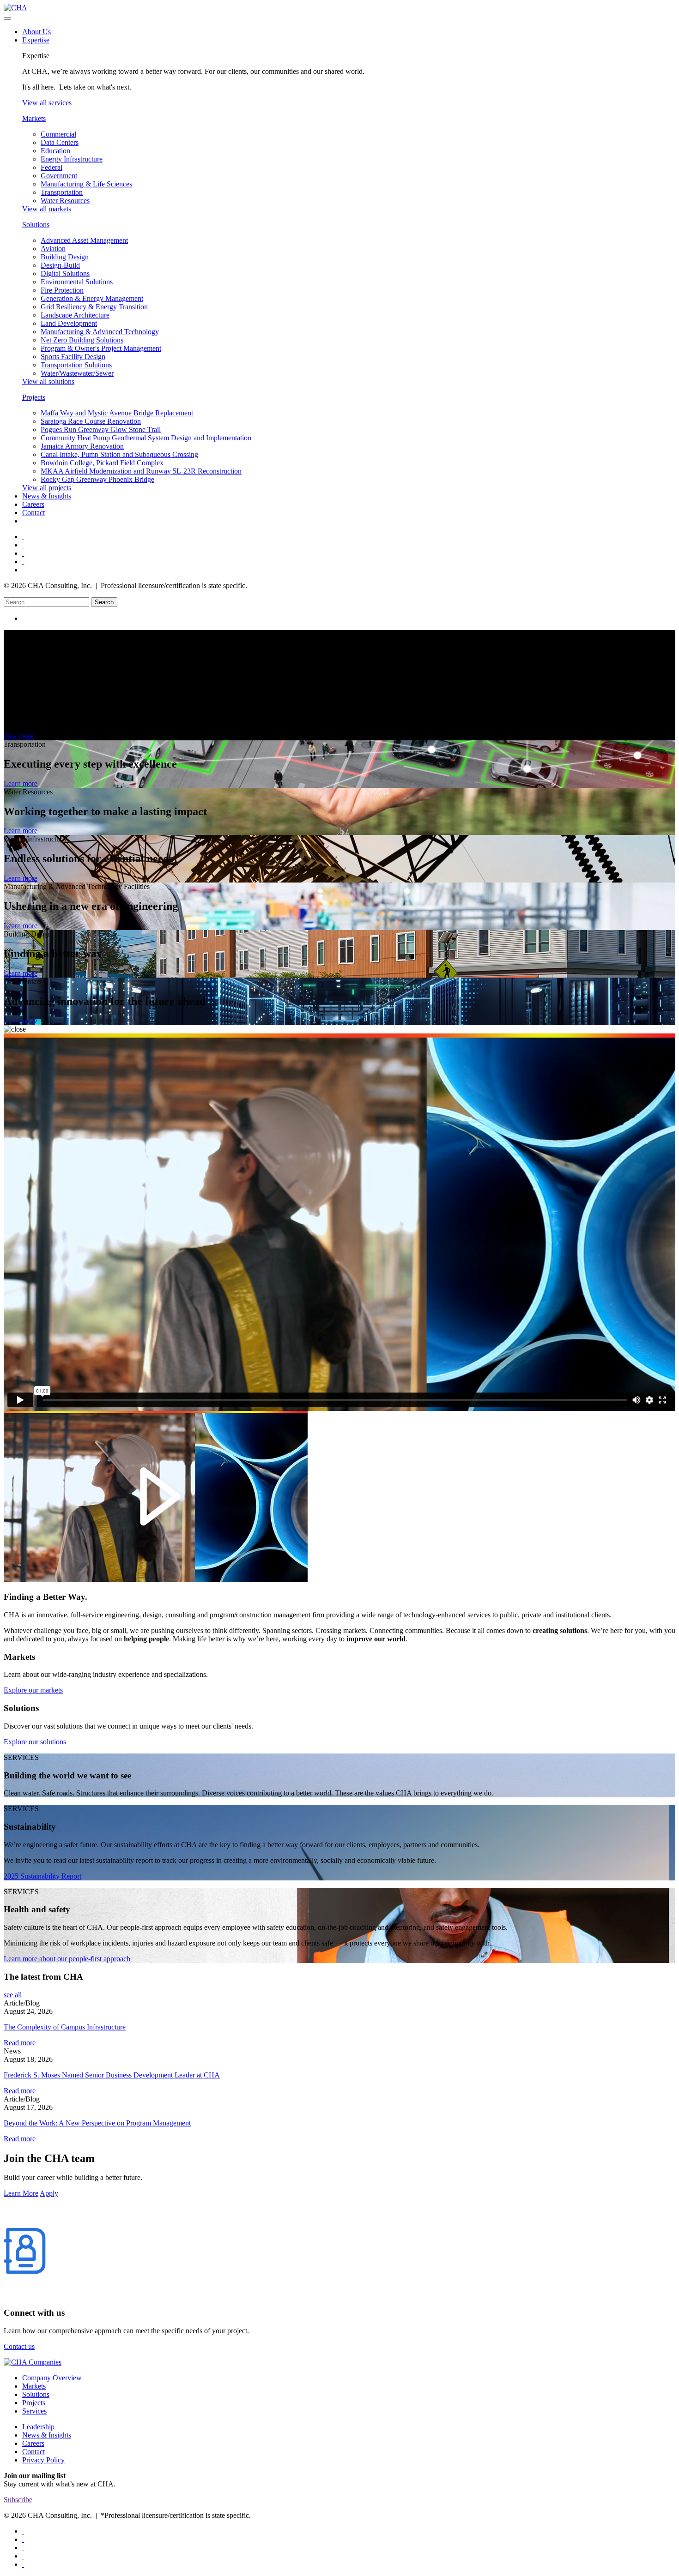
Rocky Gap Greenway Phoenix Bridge (97, 479)
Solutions (36, 225)
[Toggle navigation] (7, 18)
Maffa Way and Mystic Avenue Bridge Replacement (117, 413)
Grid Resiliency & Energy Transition (94, 307)
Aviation (53, 249)
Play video (19, 736)
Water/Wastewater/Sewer (77, 373)
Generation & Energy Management (92, 298)
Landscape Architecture (75, 315)
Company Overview (52, 2378)
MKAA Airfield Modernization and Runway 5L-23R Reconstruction (141, 471)
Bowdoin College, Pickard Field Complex (102, 463)
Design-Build (60, 265)
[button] (349, 618)
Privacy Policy (43, 2460)
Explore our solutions (35, 1742)
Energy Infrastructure (72, 159)
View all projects (47, 488)
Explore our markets (33, 1690)
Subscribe (18, 2500)
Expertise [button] (36, 40)
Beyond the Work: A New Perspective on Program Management (97, 2123)
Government (59, 176)
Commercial (58, 134)
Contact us (19, 2346)
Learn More (21, 2193)
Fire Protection (62, 290)
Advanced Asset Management (84, 240)
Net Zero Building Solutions (82, 340)
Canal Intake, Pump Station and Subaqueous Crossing (119, 454)
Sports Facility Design (73, 357)
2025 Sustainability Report (42, 1876)
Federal (52, 167)
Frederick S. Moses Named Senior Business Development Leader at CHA (112, 2075)
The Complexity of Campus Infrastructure (65, 2027)
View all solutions (48, 381)
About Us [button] (36, 32)
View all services (47, 103)
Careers (33, 504)
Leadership (38, 2427)
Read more (20, 2043)
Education (55, 151)
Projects (34, 397)
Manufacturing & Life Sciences (86, 184)
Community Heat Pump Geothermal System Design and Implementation (146, 438)
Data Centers (60, 142)
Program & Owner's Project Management (101, 348)
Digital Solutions (65, 273)
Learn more (21, 784)
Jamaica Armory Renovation (82, 446)
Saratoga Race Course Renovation (91, 421)
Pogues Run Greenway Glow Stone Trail (101, 429)
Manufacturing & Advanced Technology (100, 332)
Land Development (69, 323)
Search (104, 602)
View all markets (47, 209)
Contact (33, 513)
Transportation (62, 192)
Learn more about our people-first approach (67, 1959)
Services (34, 2411)
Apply (49, 2193)
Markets (34, 118)
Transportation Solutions (76, 365)
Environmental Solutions (77, 282)
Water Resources (65, 201)
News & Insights (47, 496)
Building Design (65, 257)
